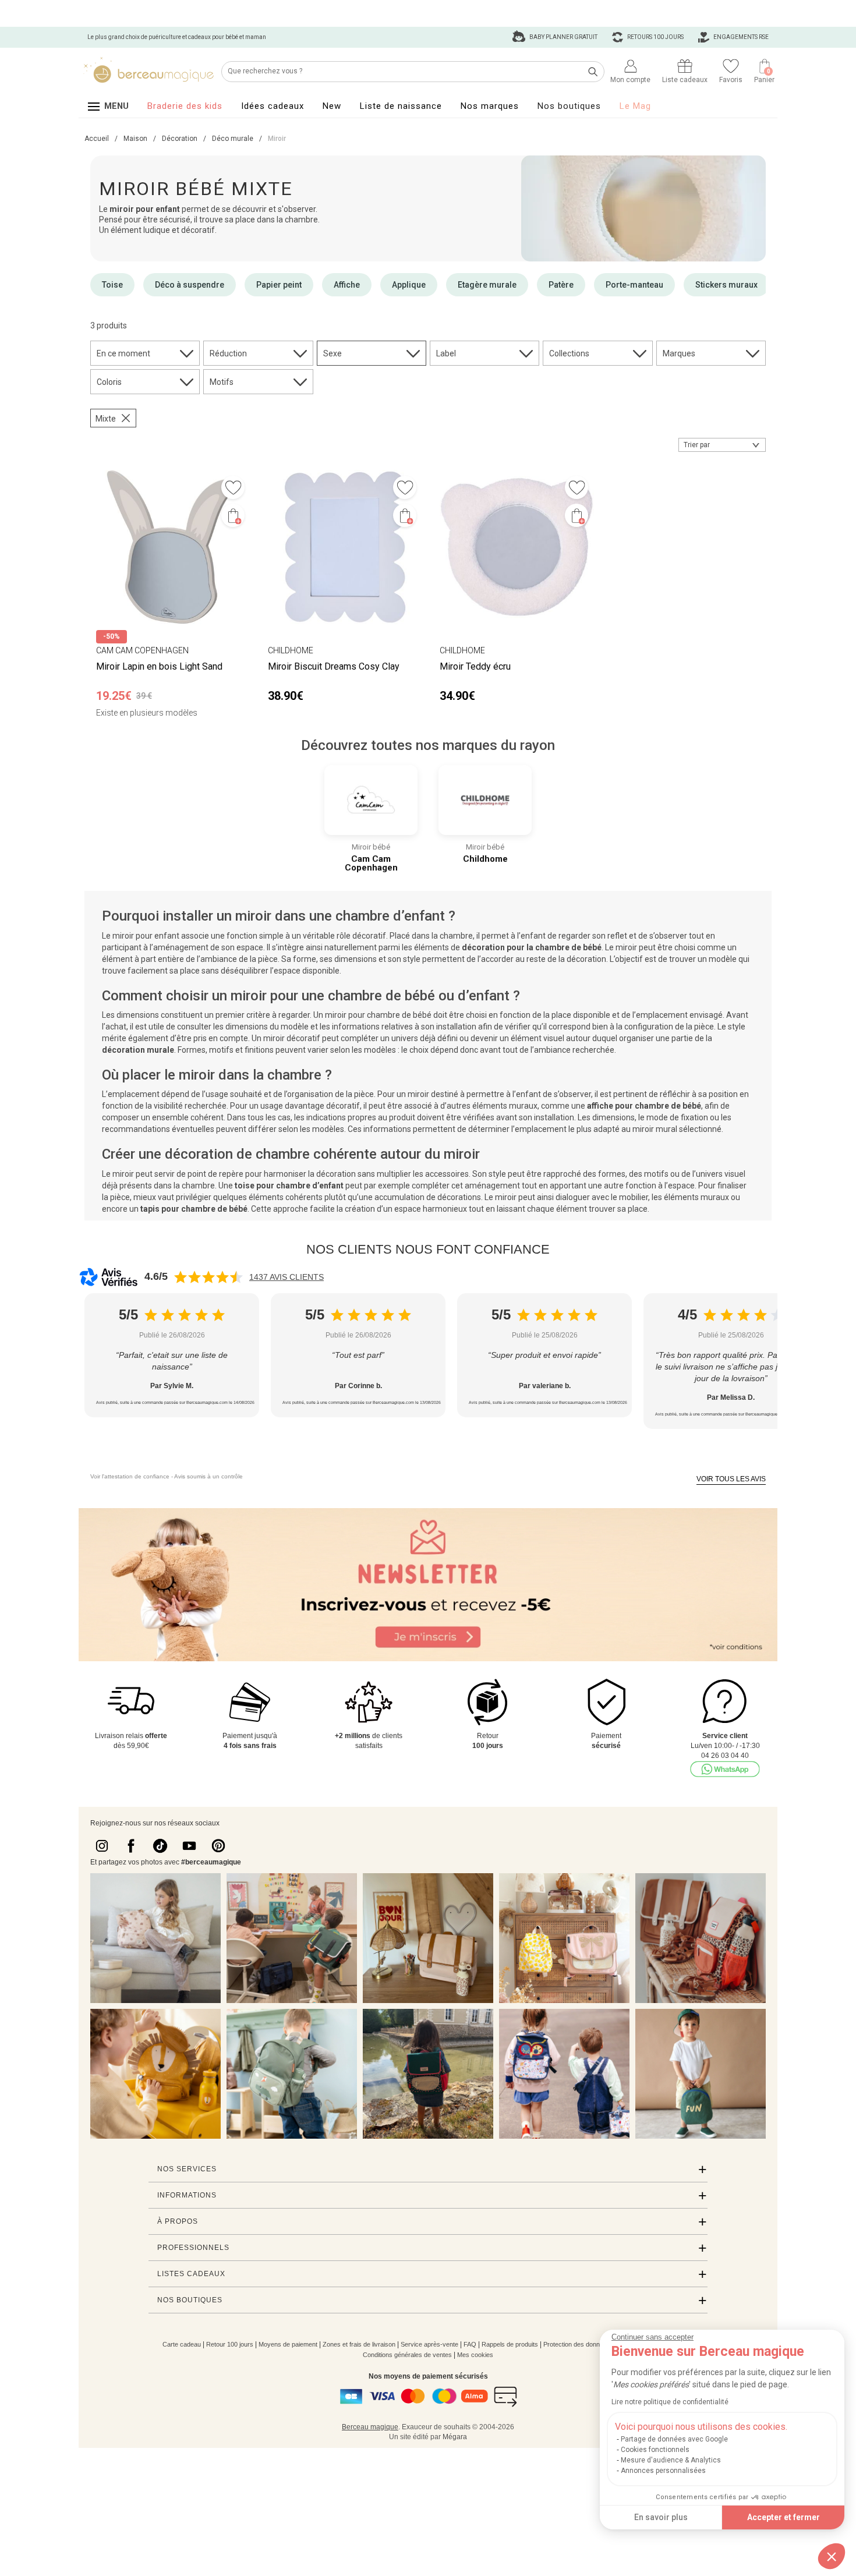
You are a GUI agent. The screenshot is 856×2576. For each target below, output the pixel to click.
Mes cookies (475, 2355)
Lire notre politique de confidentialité (670, 2402)
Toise (112, 285)
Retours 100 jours (655, 37)
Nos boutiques (569, 106)
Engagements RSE (740, 37)
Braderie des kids (185, 106)
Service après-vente (429, 2344)
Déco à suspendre (190, 285)
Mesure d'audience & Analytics (671, 2460)
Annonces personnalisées (663, 2471)
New (332, 106)
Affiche (347, 285)
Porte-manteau (634, 285)
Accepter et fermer (784, 2517)
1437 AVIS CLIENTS (286, 1277)
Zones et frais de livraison (359, 2344)
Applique (409, 285)
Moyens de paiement (288, 2344)
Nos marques (490, 106)
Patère (561, 285)
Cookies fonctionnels (655, 2450)
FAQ (470, 2344)
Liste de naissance (401, 106)
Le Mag (635, 106)
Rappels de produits (510, 2344)
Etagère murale (487, 285)
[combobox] (722, 445)
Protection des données (577, 2344)
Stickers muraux (726, 285)
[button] (832, 2556)
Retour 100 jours (230, 2344)
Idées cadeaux (273, 106)
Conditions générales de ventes (407, 2355)
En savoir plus (661, 2517)
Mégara (455, 2437)
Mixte (106, 419)
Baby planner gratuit (563, 37)
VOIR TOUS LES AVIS (731, 1479)
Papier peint (279, 285)
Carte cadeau (182, 2344)
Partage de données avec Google (674, 2439)
